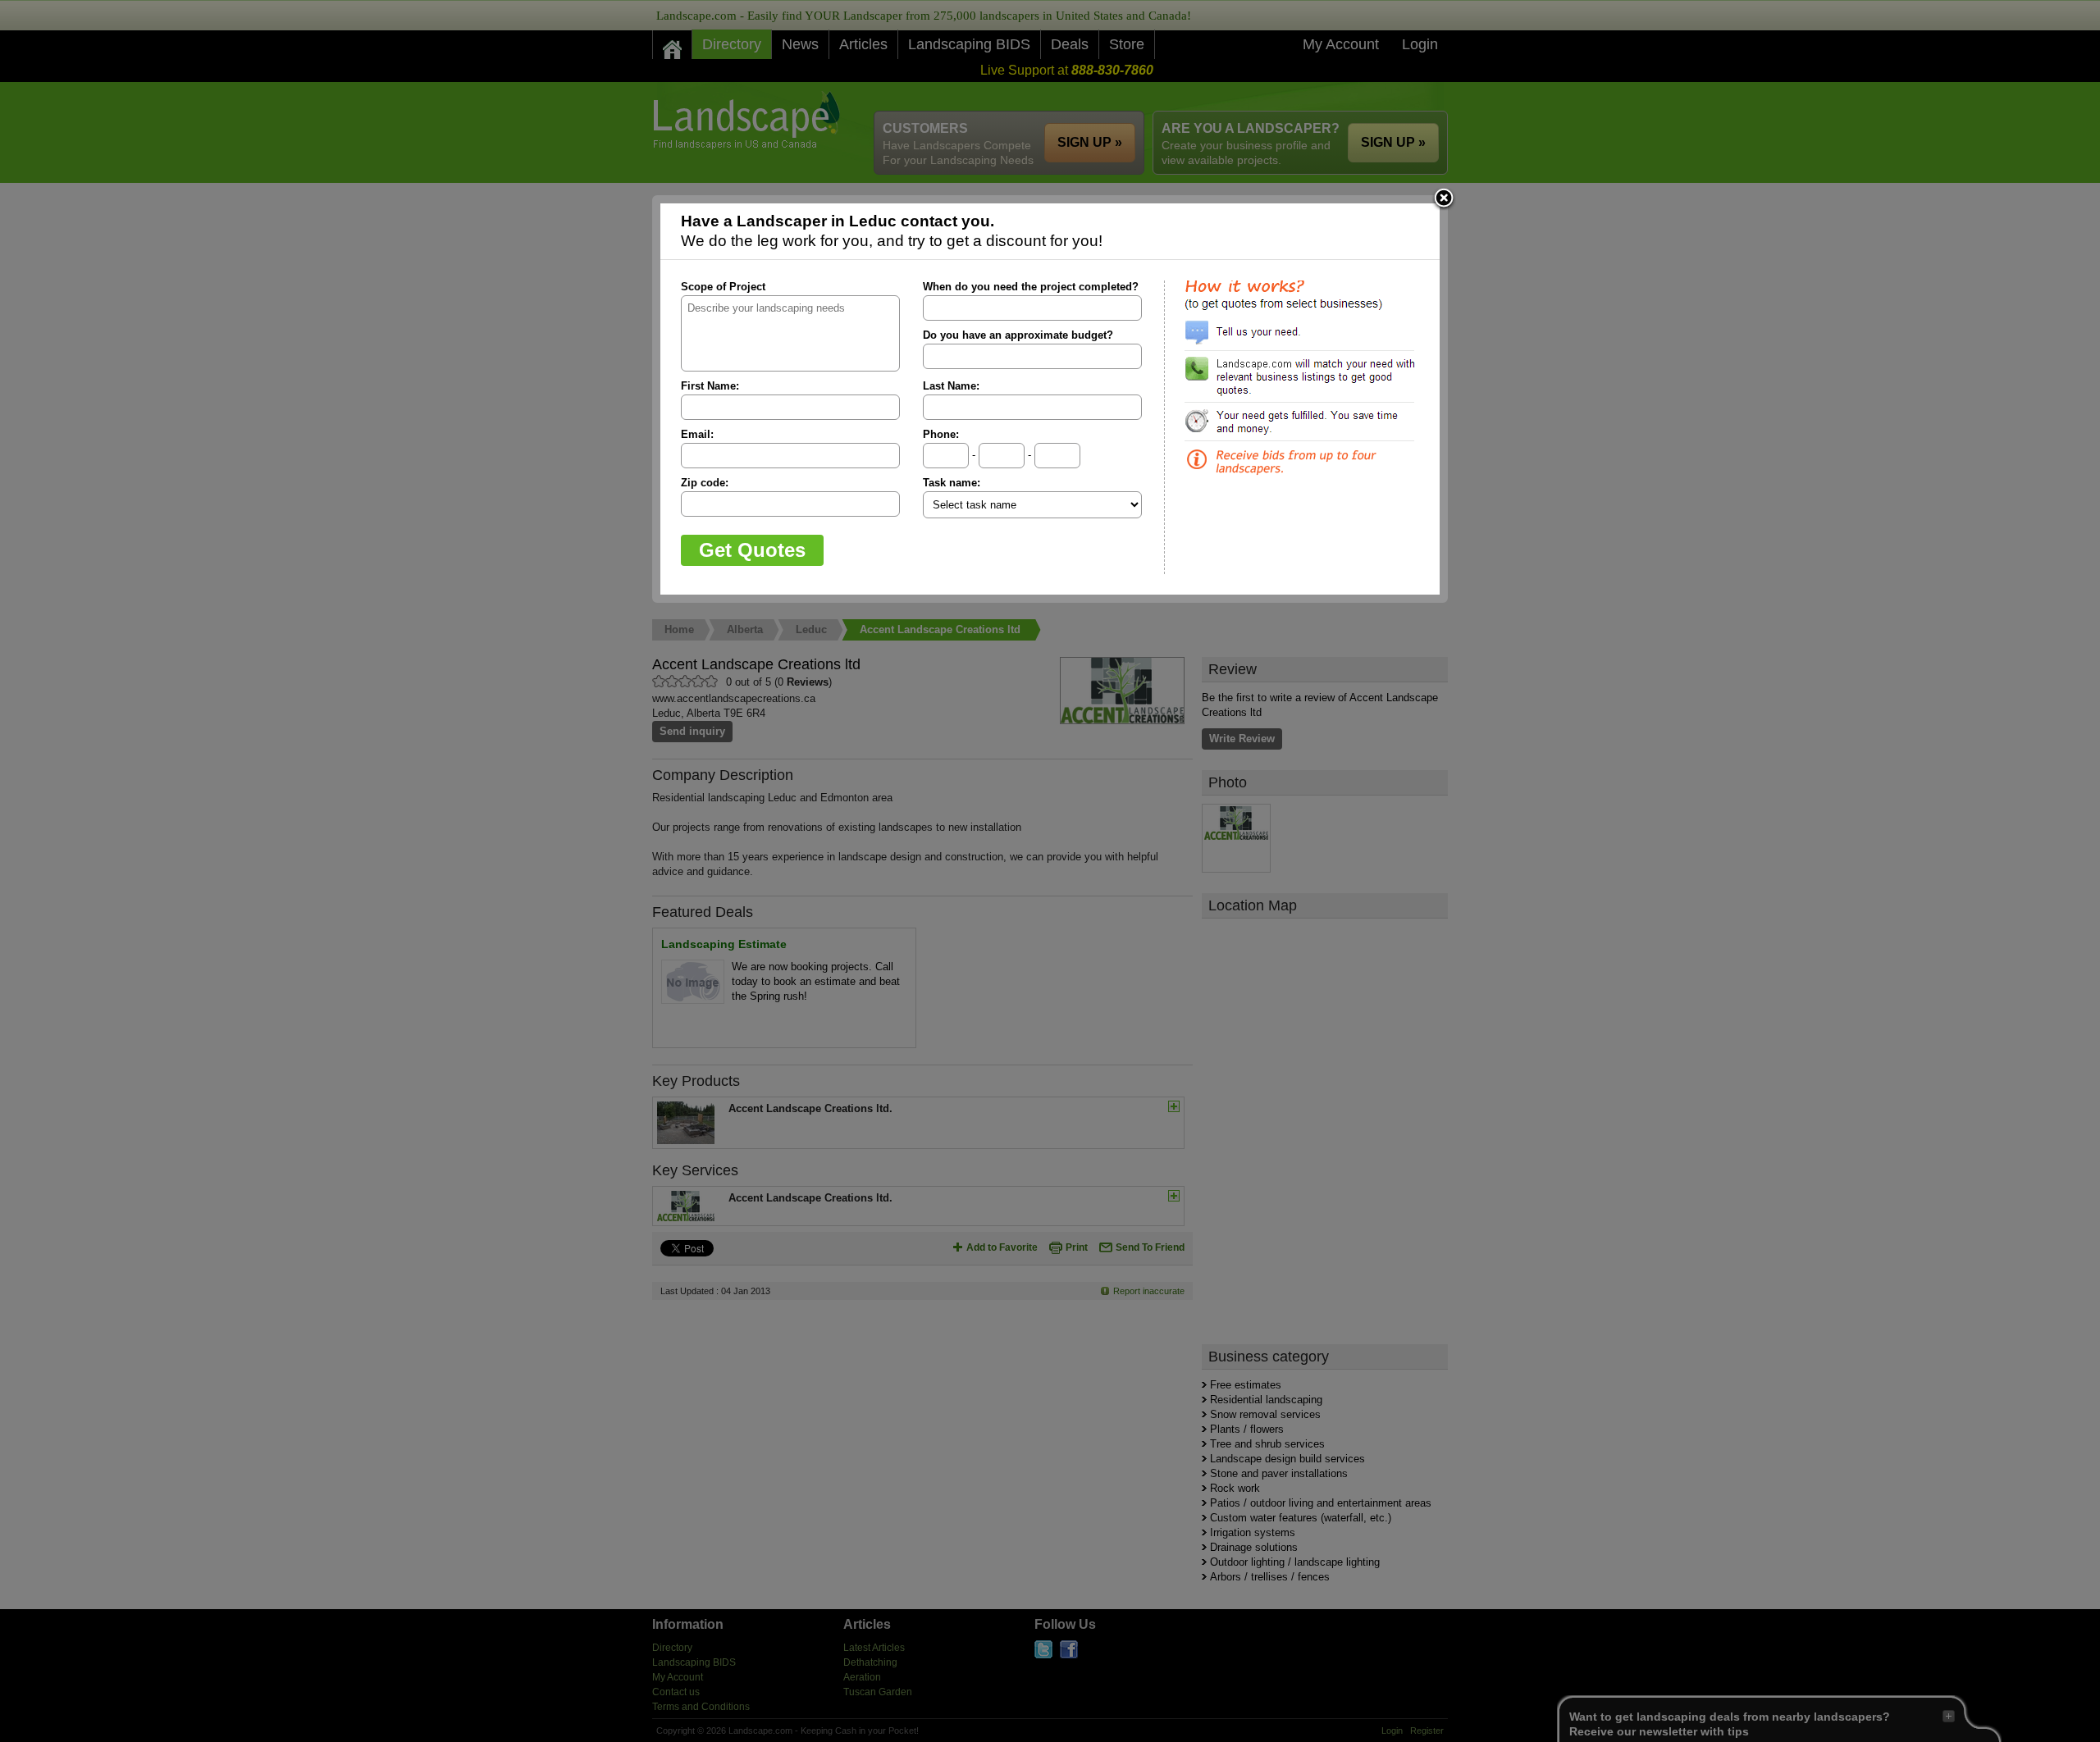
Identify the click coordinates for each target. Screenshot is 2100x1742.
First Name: (710, 386)
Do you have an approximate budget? (1018, 335)
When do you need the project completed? (1031, 287)
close (1444, 199)
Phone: (941, 434)
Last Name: (951, 386)
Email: (697, 434)
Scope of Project (723, 287)
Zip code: (705, 483)
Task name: (952, 483)
